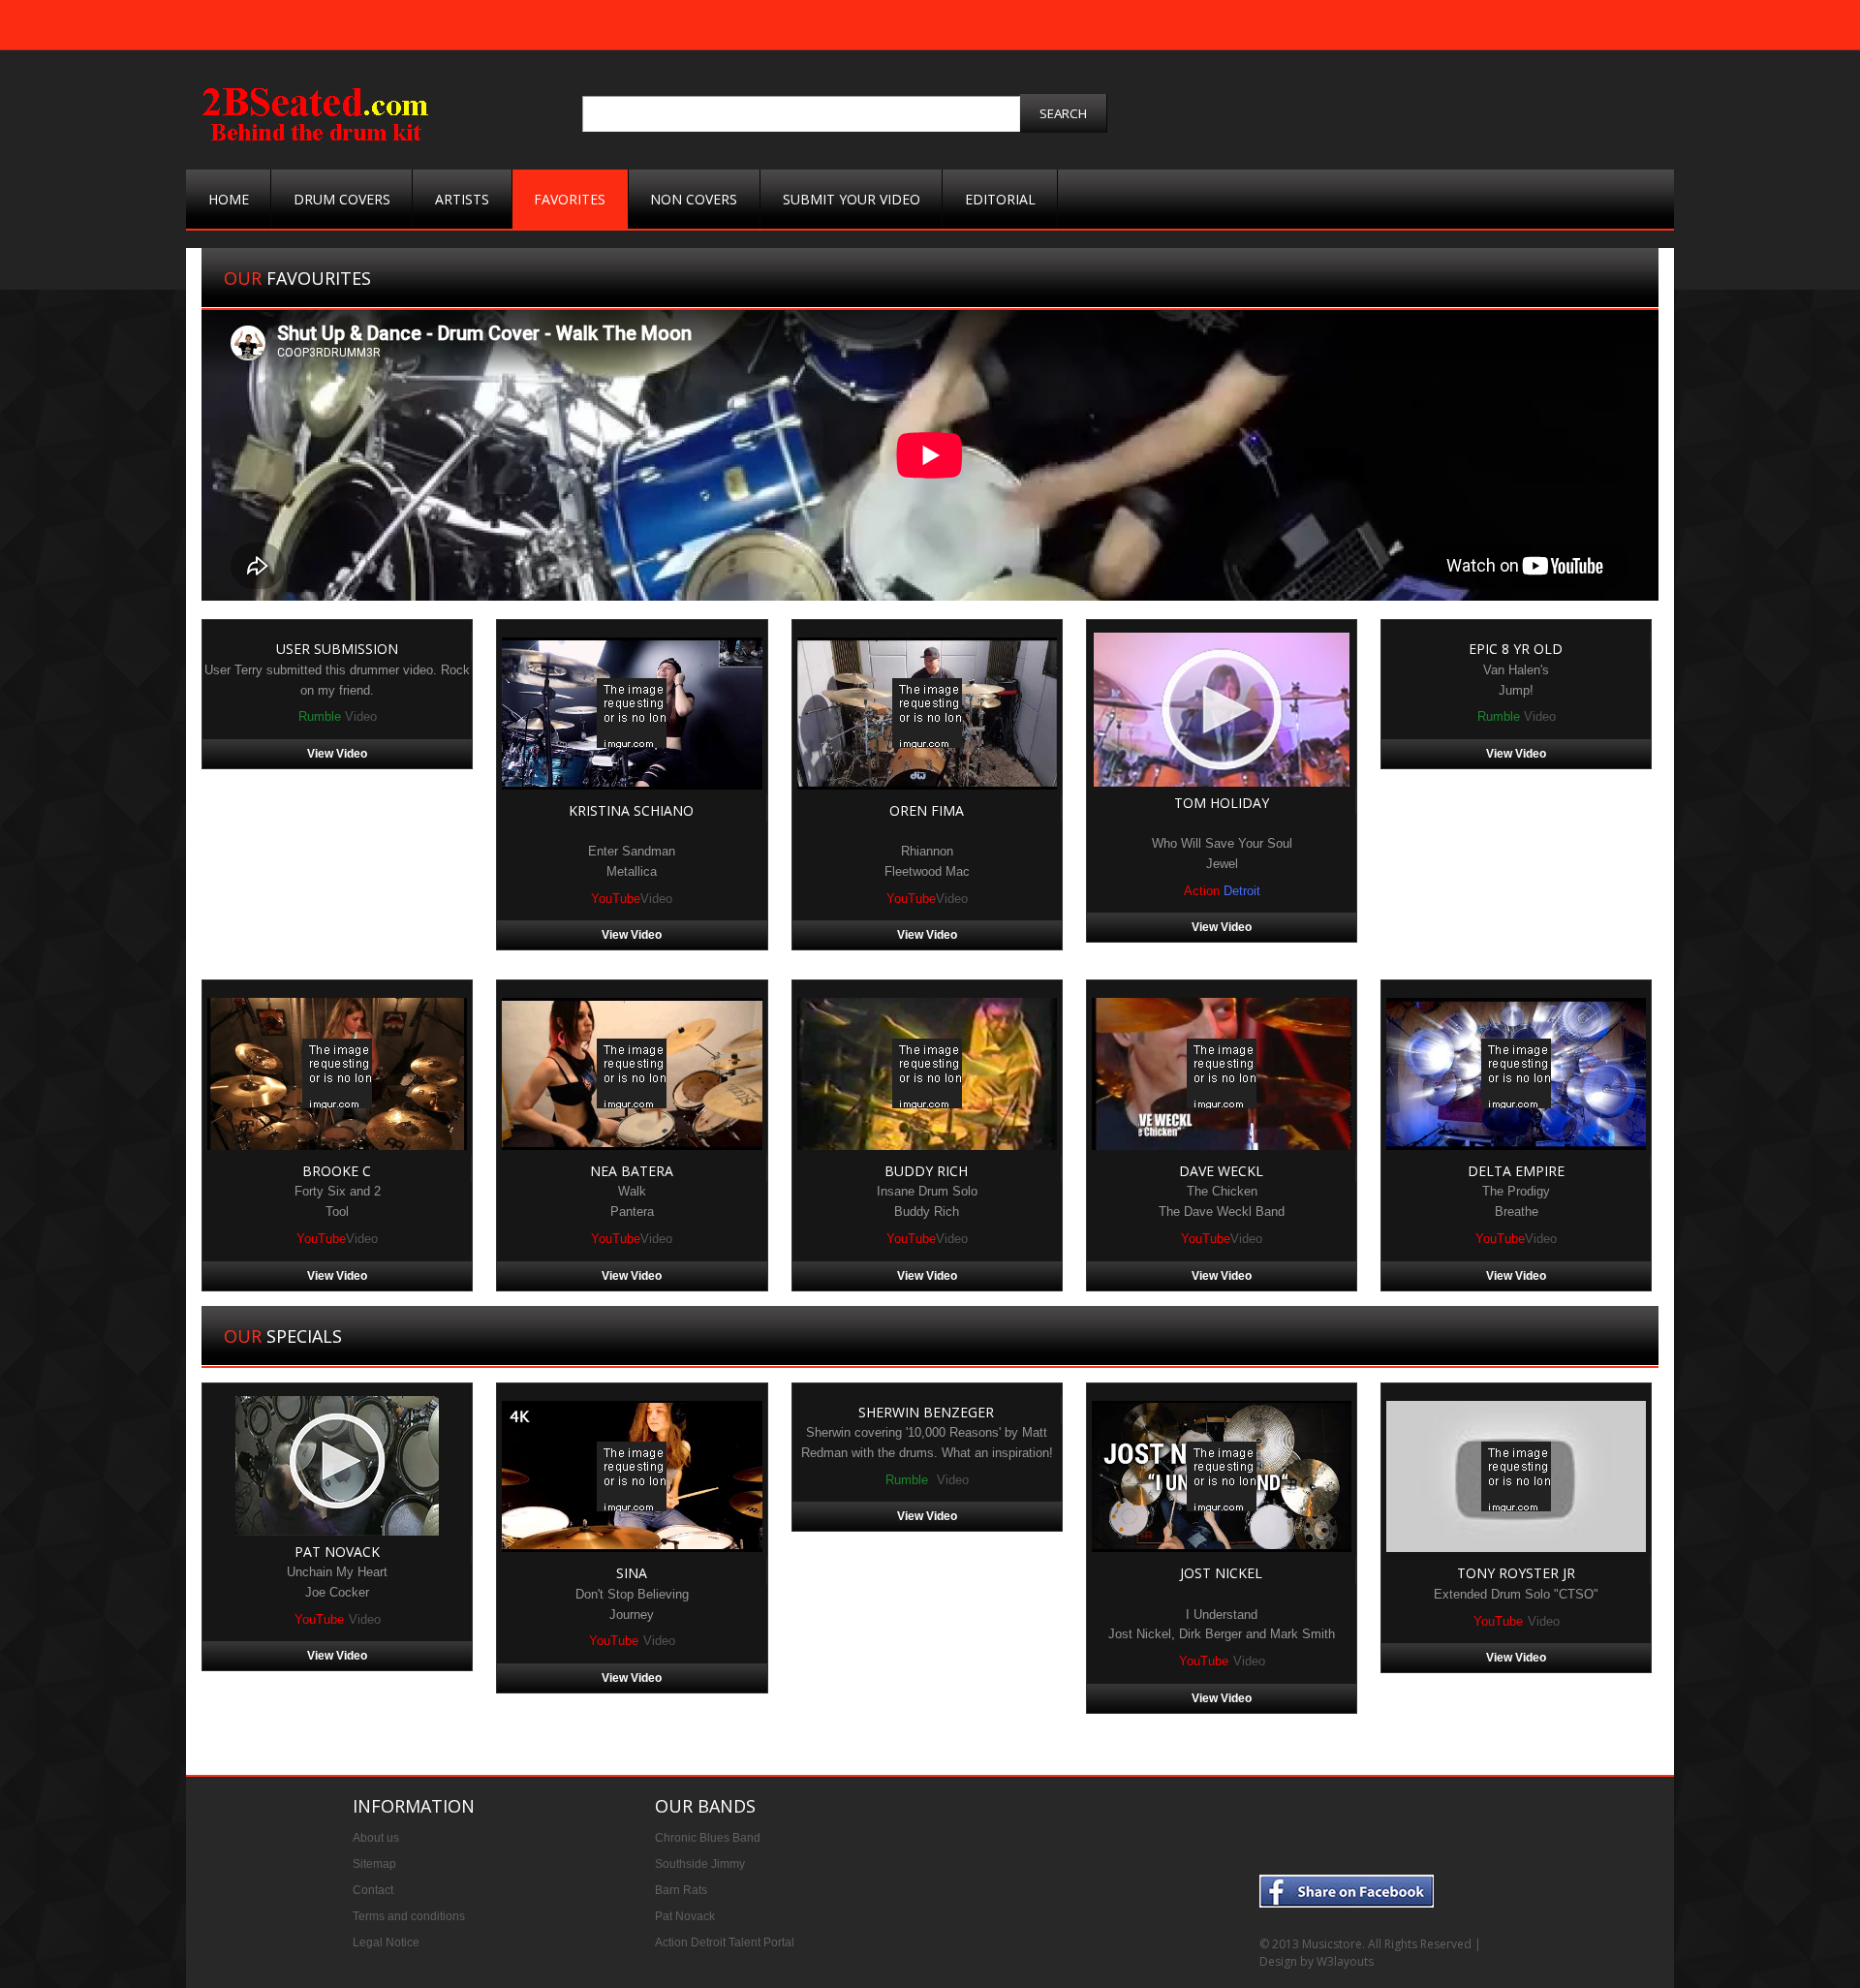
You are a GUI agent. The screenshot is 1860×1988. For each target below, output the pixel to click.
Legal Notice (386, 1942)
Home (229, 199)
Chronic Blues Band (708, 1838)
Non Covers (694, 199)
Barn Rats (681, 1890)
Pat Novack (685, 1916)
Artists (462, 199)
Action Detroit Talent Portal (725, 1942)
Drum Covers (342, 199)
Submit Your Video (852, 199)
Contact (373, 1890)
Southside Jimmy (700, 1864)
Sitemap (374, 1864)
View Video (337, 754)
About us (376, 1838)
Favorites (570, 199)
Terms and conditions (409, 1916)
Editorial (1000, 199)
